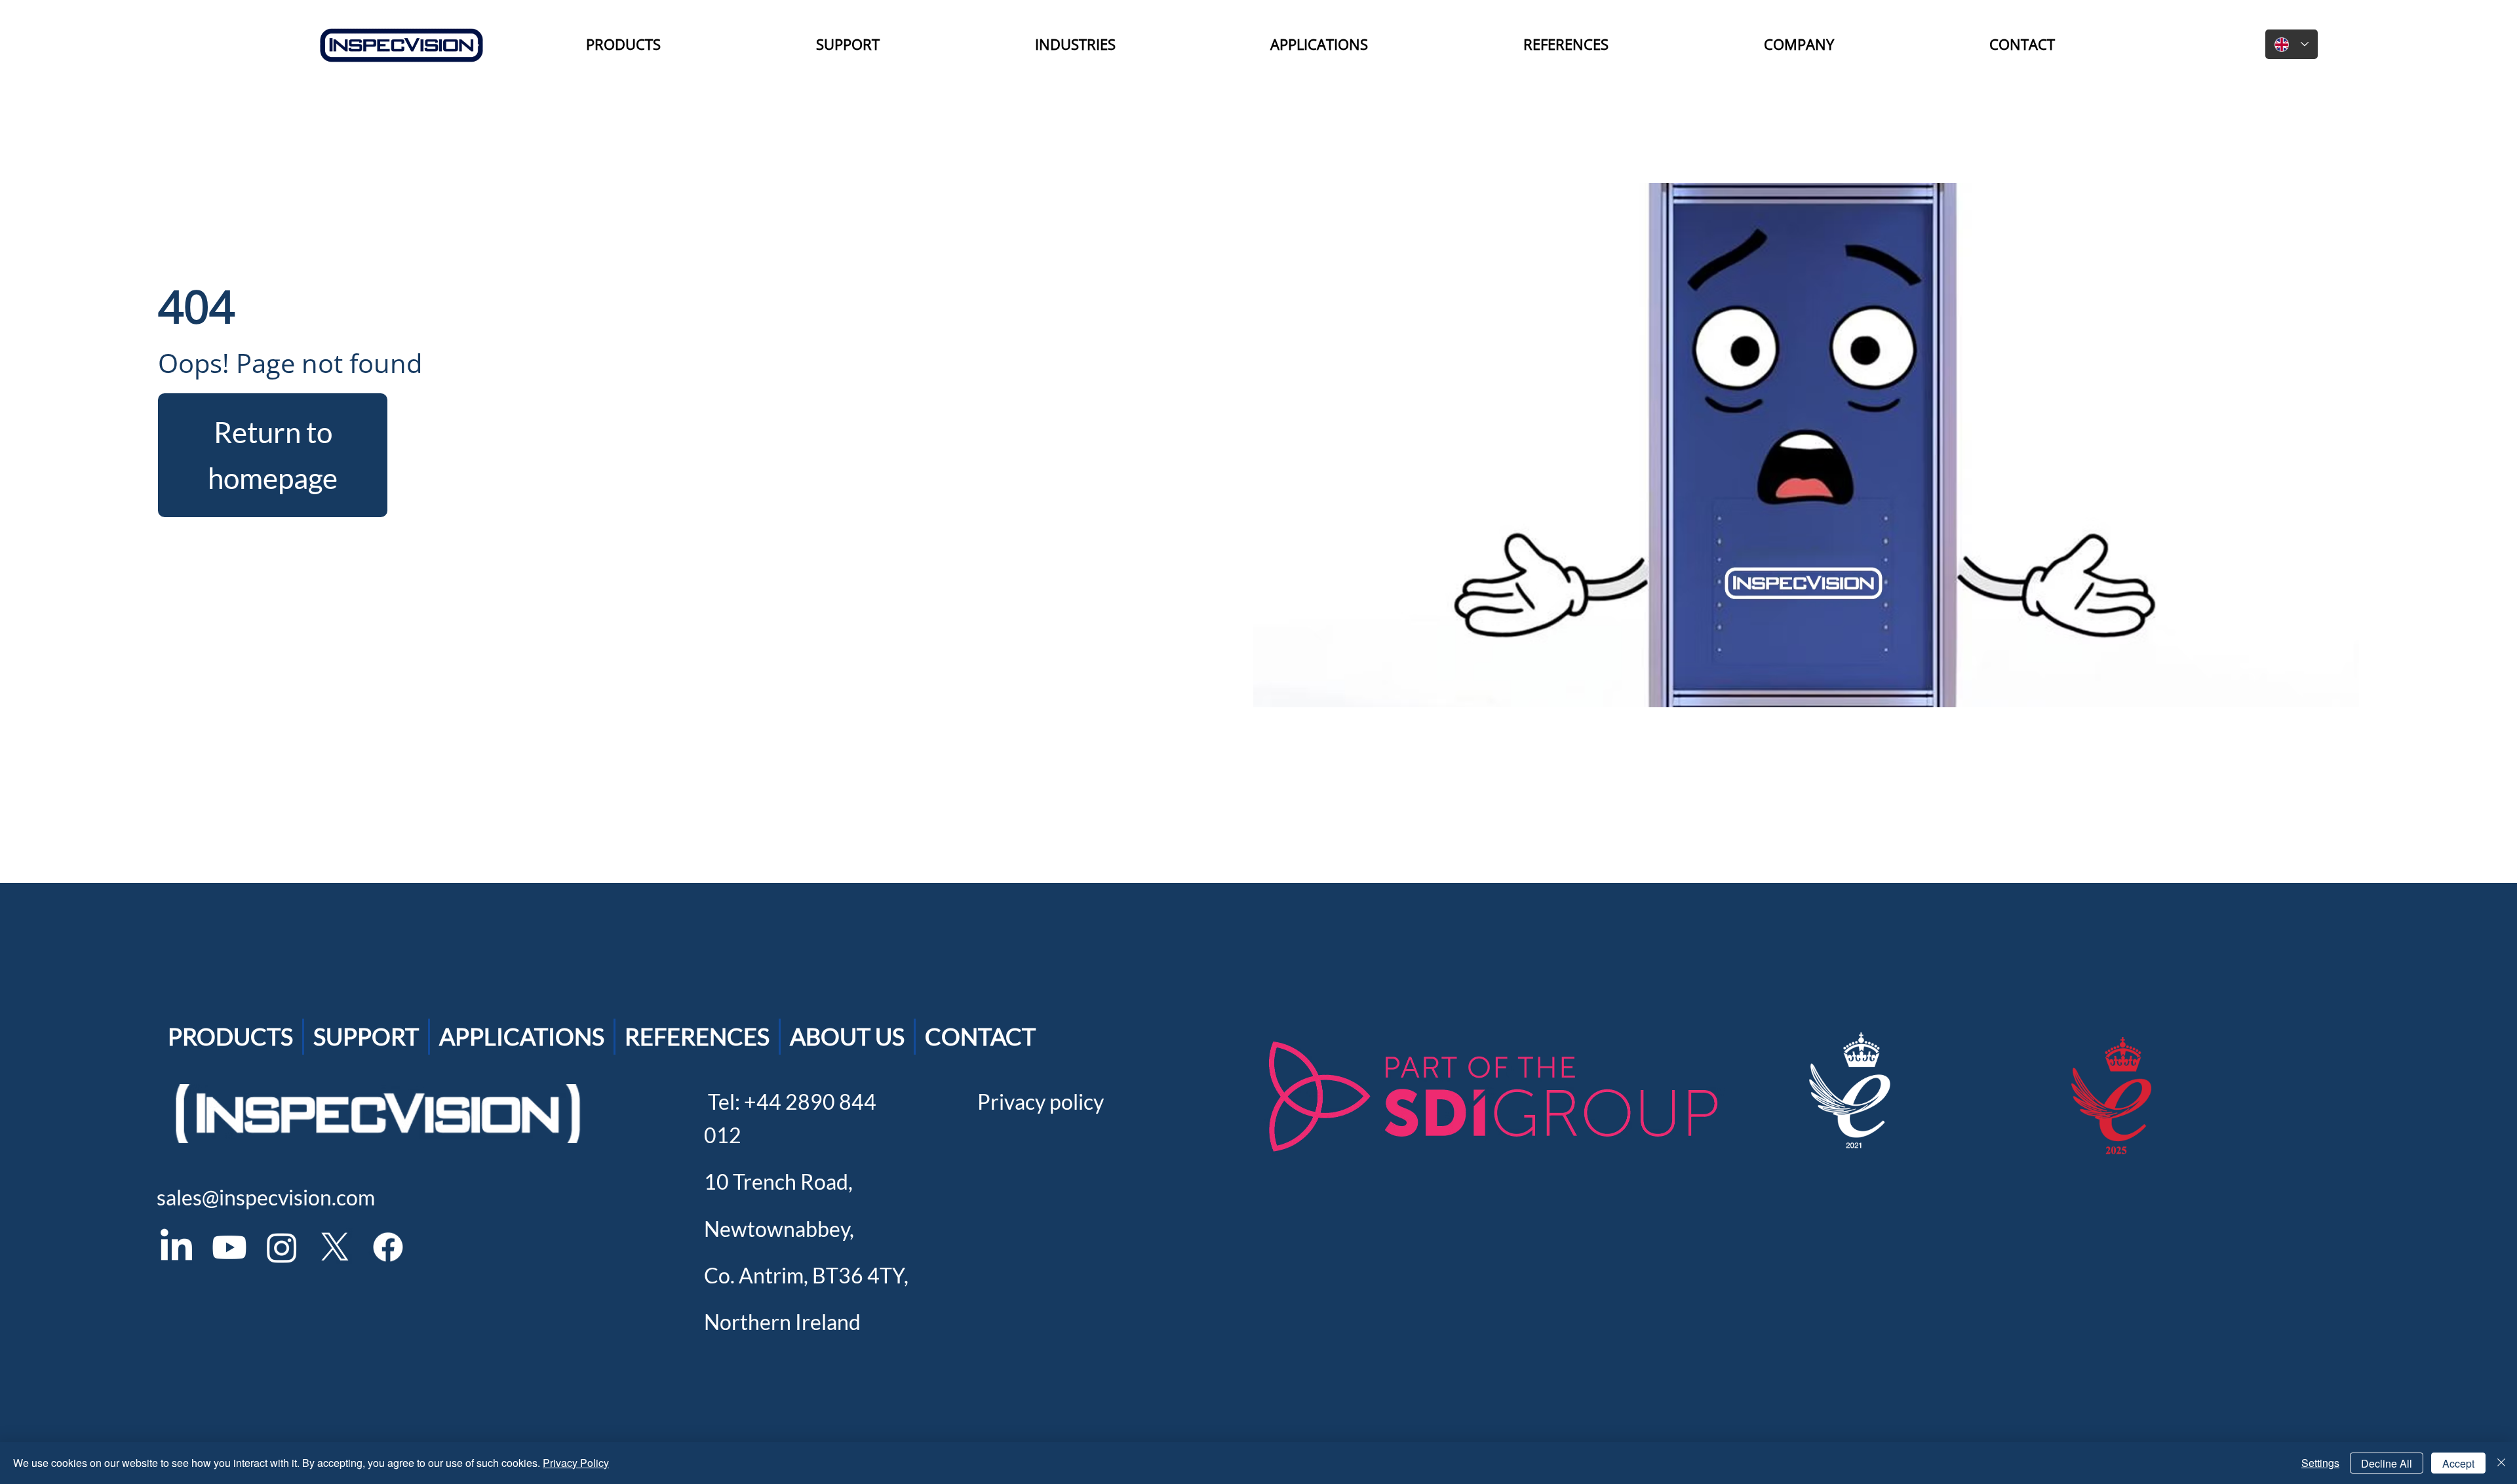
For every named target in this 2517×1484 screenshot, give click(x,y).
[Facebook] (388, 1247)
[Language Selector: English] (2292, 44)
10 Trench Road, (778, 1181)
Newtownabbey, (779, 1229)
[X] (335, 1247)
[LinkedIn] (176, 1247)
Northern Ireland (782, 1322)
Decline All (2387, 1463)
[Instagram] (282, 1247)
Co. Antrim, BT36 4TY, (806, 1275)
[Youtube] (229, 1247)
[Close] (2501, 1463)
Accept (2458, 1463)
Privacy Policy (576, 1463)
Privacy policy (1041, 1102)
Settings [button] (2320, 1463)
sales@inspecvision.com (266, 1197)
